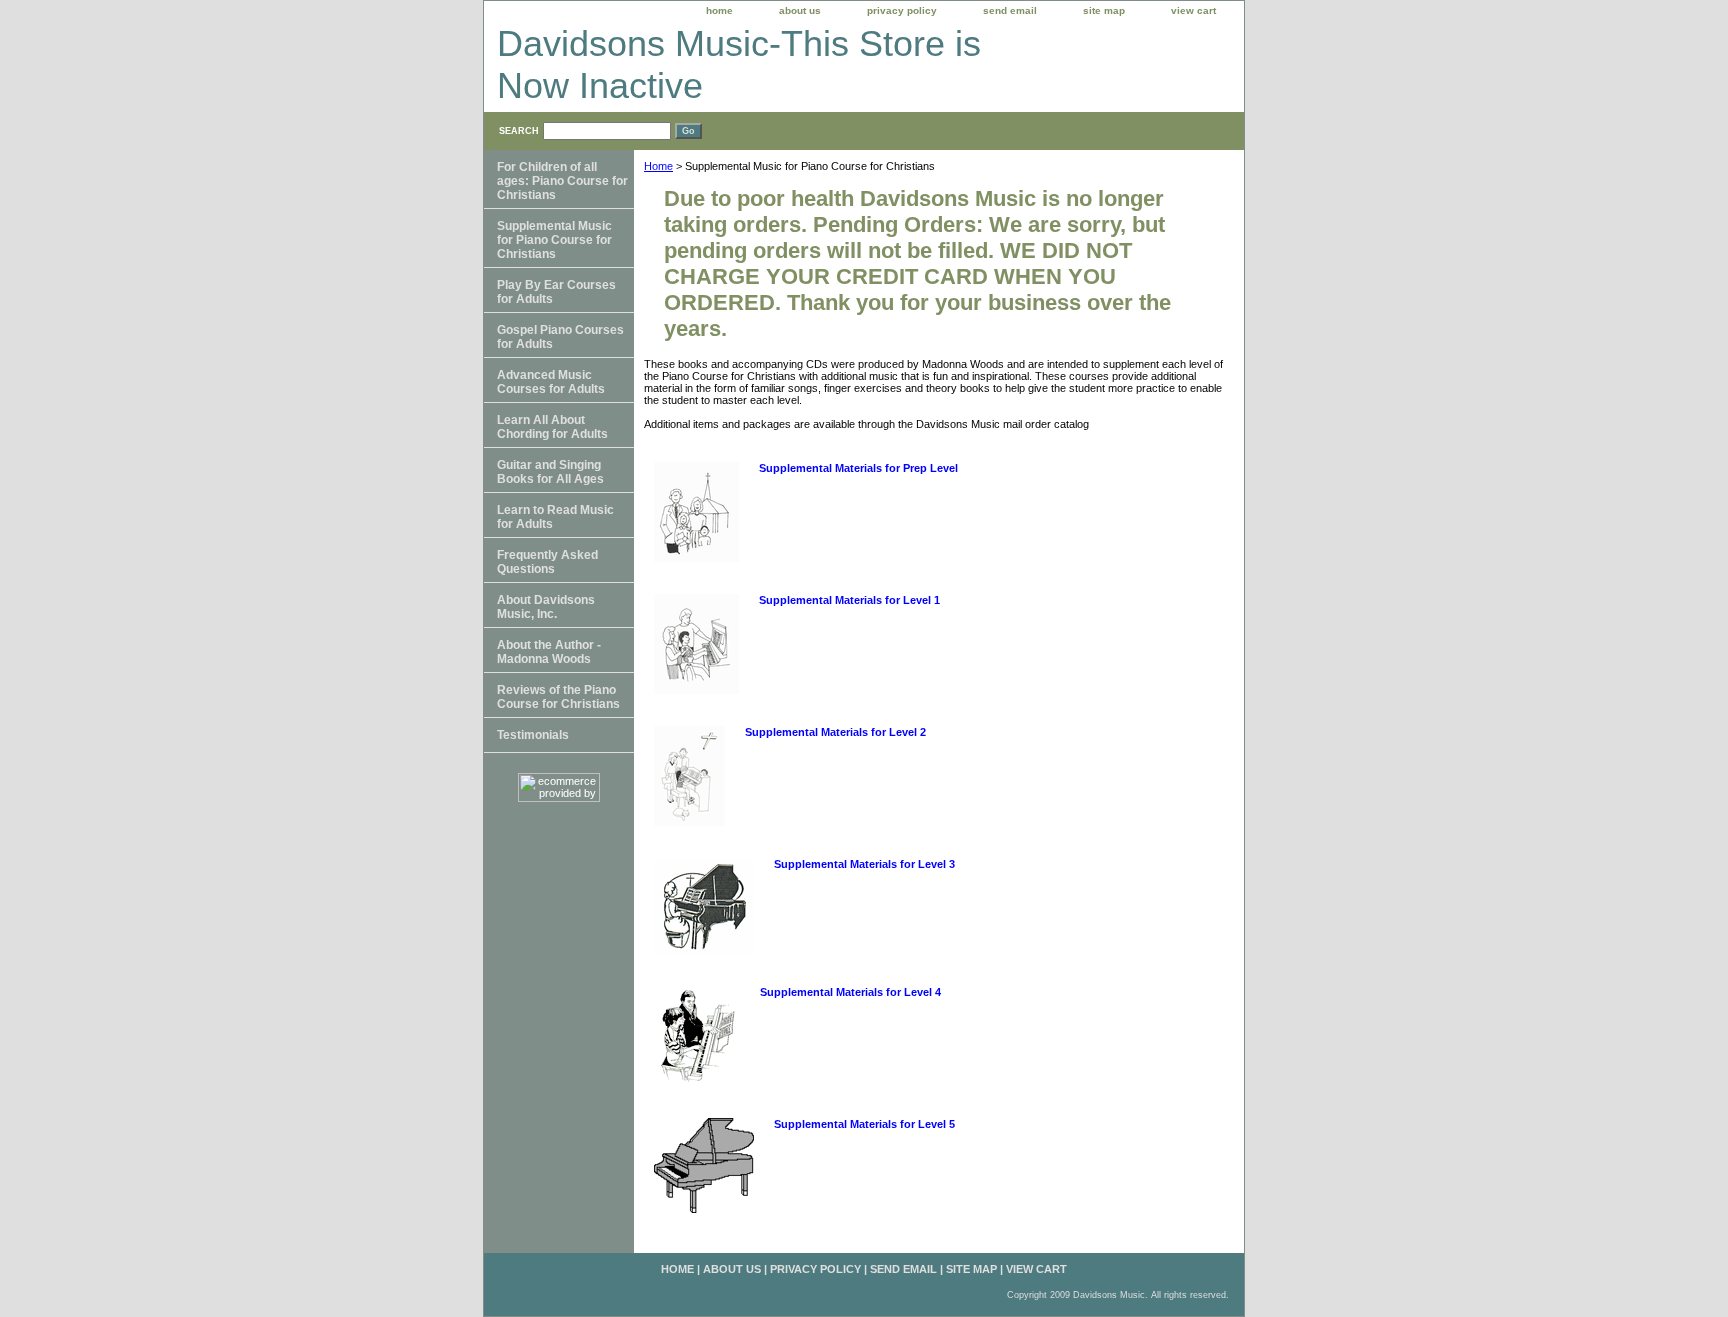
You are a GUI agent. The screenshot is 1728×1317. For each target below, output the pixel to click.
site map (1104, 10)
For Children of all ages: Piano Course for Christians (562, 181)
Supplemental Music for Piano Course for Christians (554, 240)
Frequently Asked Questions (547, 562)
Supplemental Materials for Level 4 (850, 992)
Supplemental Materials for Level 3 (864, 864)
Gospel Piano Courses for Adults (560, 337)
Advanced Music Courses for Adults (551, 382)
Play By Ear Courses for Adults (556, 292)
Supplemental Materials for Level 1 (849, 600)
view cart (1193, 10)
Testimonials (533, 735)
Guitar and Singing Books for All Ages (550, 472)
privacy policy (902, 10)
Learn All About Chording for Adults (552, 427)
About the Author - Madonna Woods (549, 652)
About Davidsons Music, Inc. (546, 607)
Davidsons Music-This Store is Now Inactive (739, 64)
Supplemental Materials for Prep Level (858, 468)
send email (1010, 10)
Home (658, 166)
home (719, 10)
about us (800, 10)
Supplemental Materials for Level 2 (835, 732)
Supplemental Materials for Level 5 (864, 1124)
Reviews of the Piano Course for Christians (558, 697)
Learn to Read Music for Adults (555, 517)
